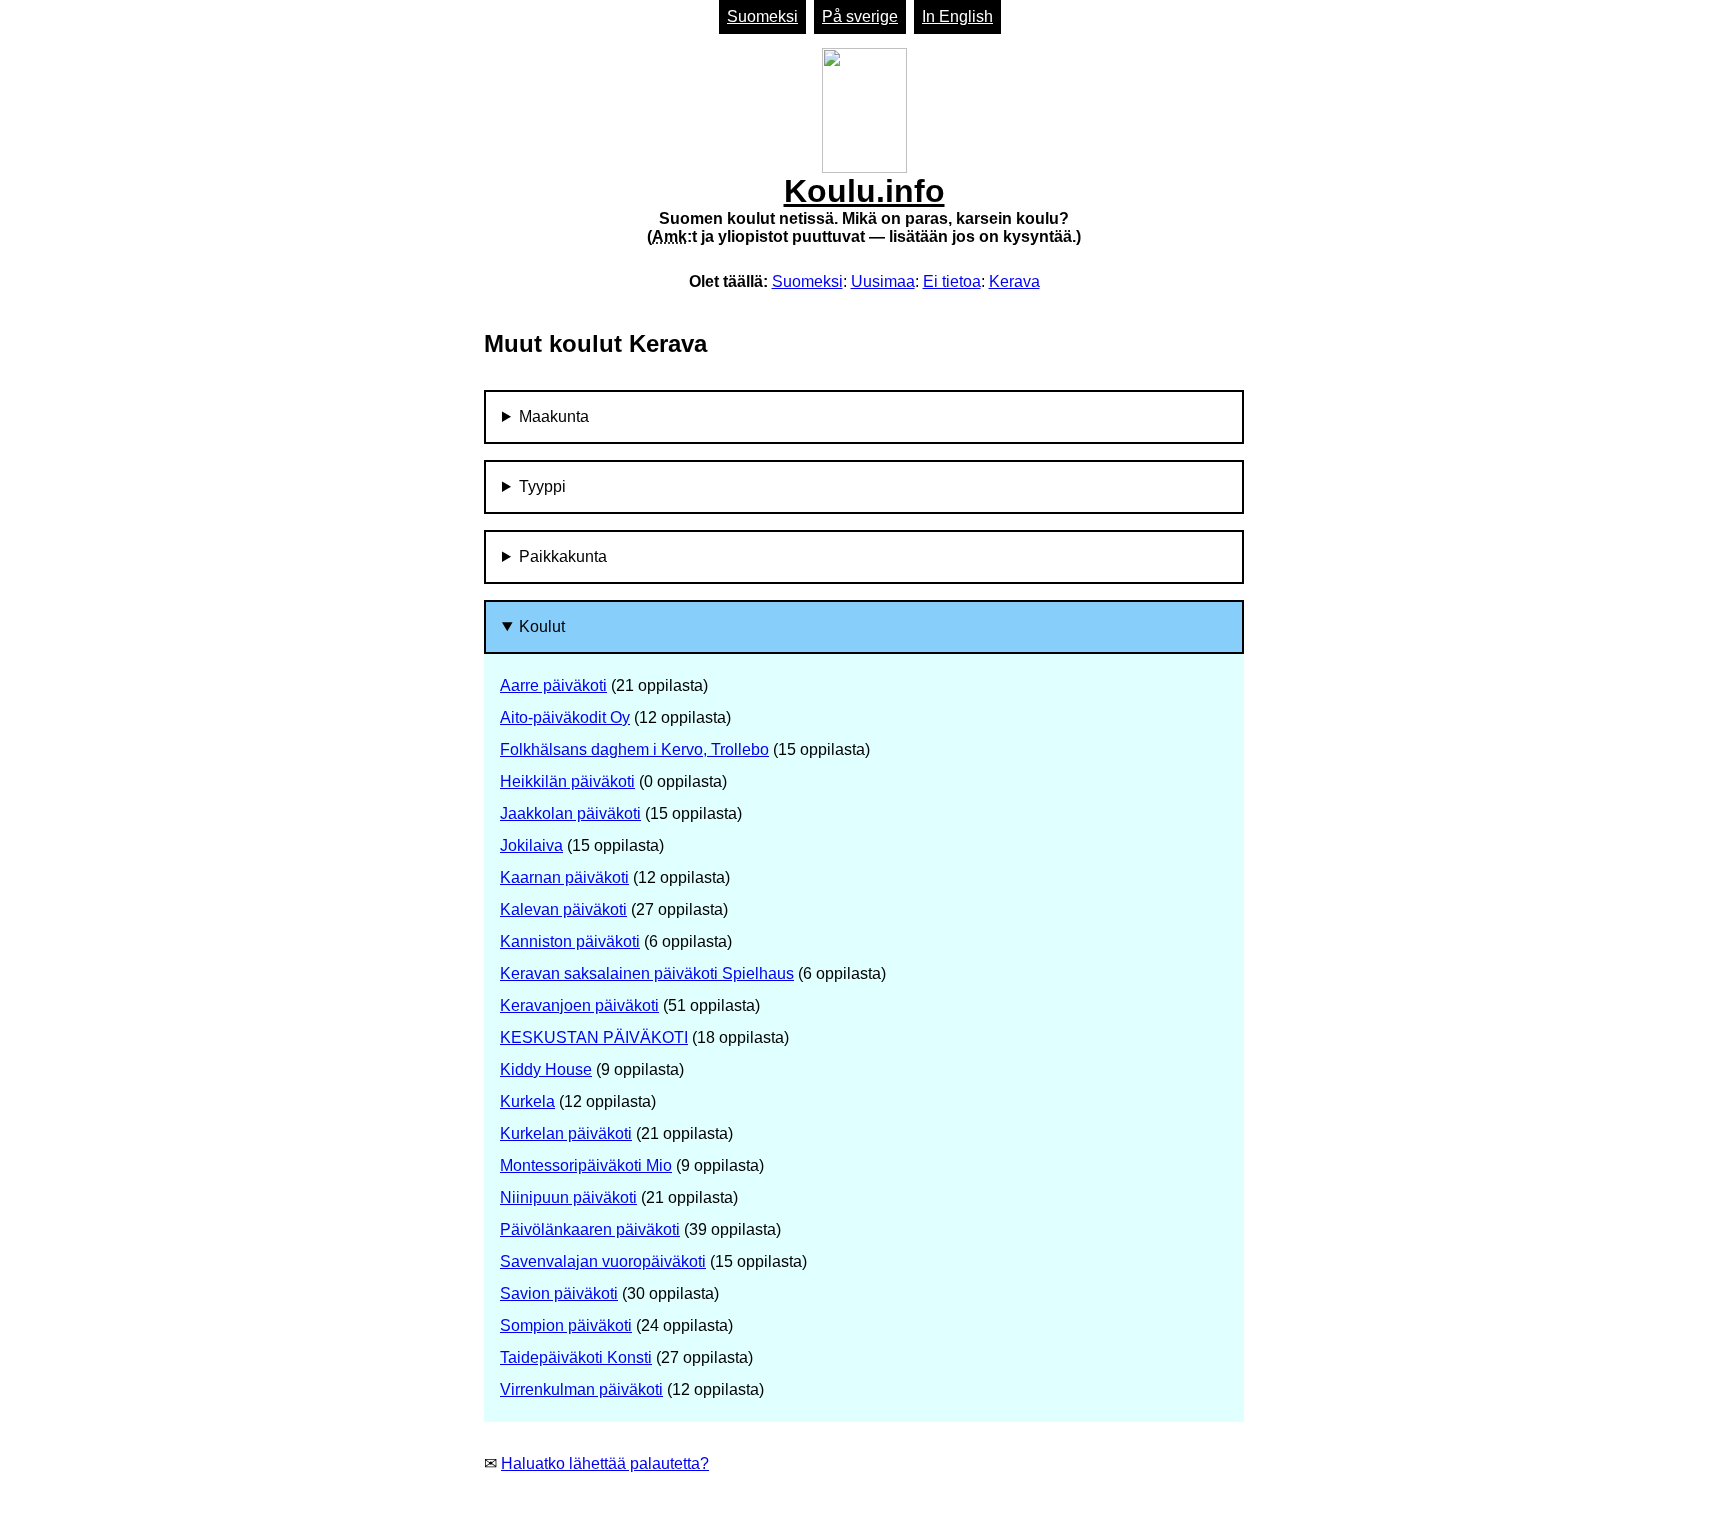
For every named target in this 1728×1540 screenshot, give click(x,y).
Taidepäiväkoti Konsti (576, 1357)
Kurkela (527, 1101)
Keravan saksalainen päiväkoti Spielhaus (647, 973)
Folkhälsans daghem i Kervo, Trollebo (634, 749)
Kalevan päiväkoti (563, 909)
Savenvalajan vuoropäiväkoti (603, 1261)
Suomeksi (762, 16)
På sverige (860, 16)
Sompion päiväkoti (566, 1325)
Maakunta (554, 416)
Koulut (542, 626)
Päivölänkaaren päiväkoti (590, 1229)
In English (957, 16)
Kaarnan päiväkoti (564, 877)
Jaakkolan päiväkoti (570, 813)
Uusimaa (883, 281)
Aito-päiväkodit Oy (565, 717)
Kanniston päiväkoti (570, 941)
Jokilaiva (531, 845)
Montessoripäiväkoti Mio (586, 1165)
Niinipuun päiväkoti (568, 1197)
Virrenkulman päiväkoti (581, 1389)
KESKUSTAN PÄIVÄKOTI (594, 1037)
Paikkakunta (563, 556)
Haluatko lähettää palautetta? (605, 1463)
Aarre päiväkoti (553, 685)
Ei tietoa (952, 281)
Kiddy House (546, 1069)
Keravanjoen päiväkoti (579, 1005)
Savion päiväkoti (559, 1293)
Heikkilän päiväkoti (567, 781)
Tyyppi (542, 486)
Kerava (1014, 281)
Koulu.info (864, 209)
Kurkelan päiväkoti (566, 1133)
